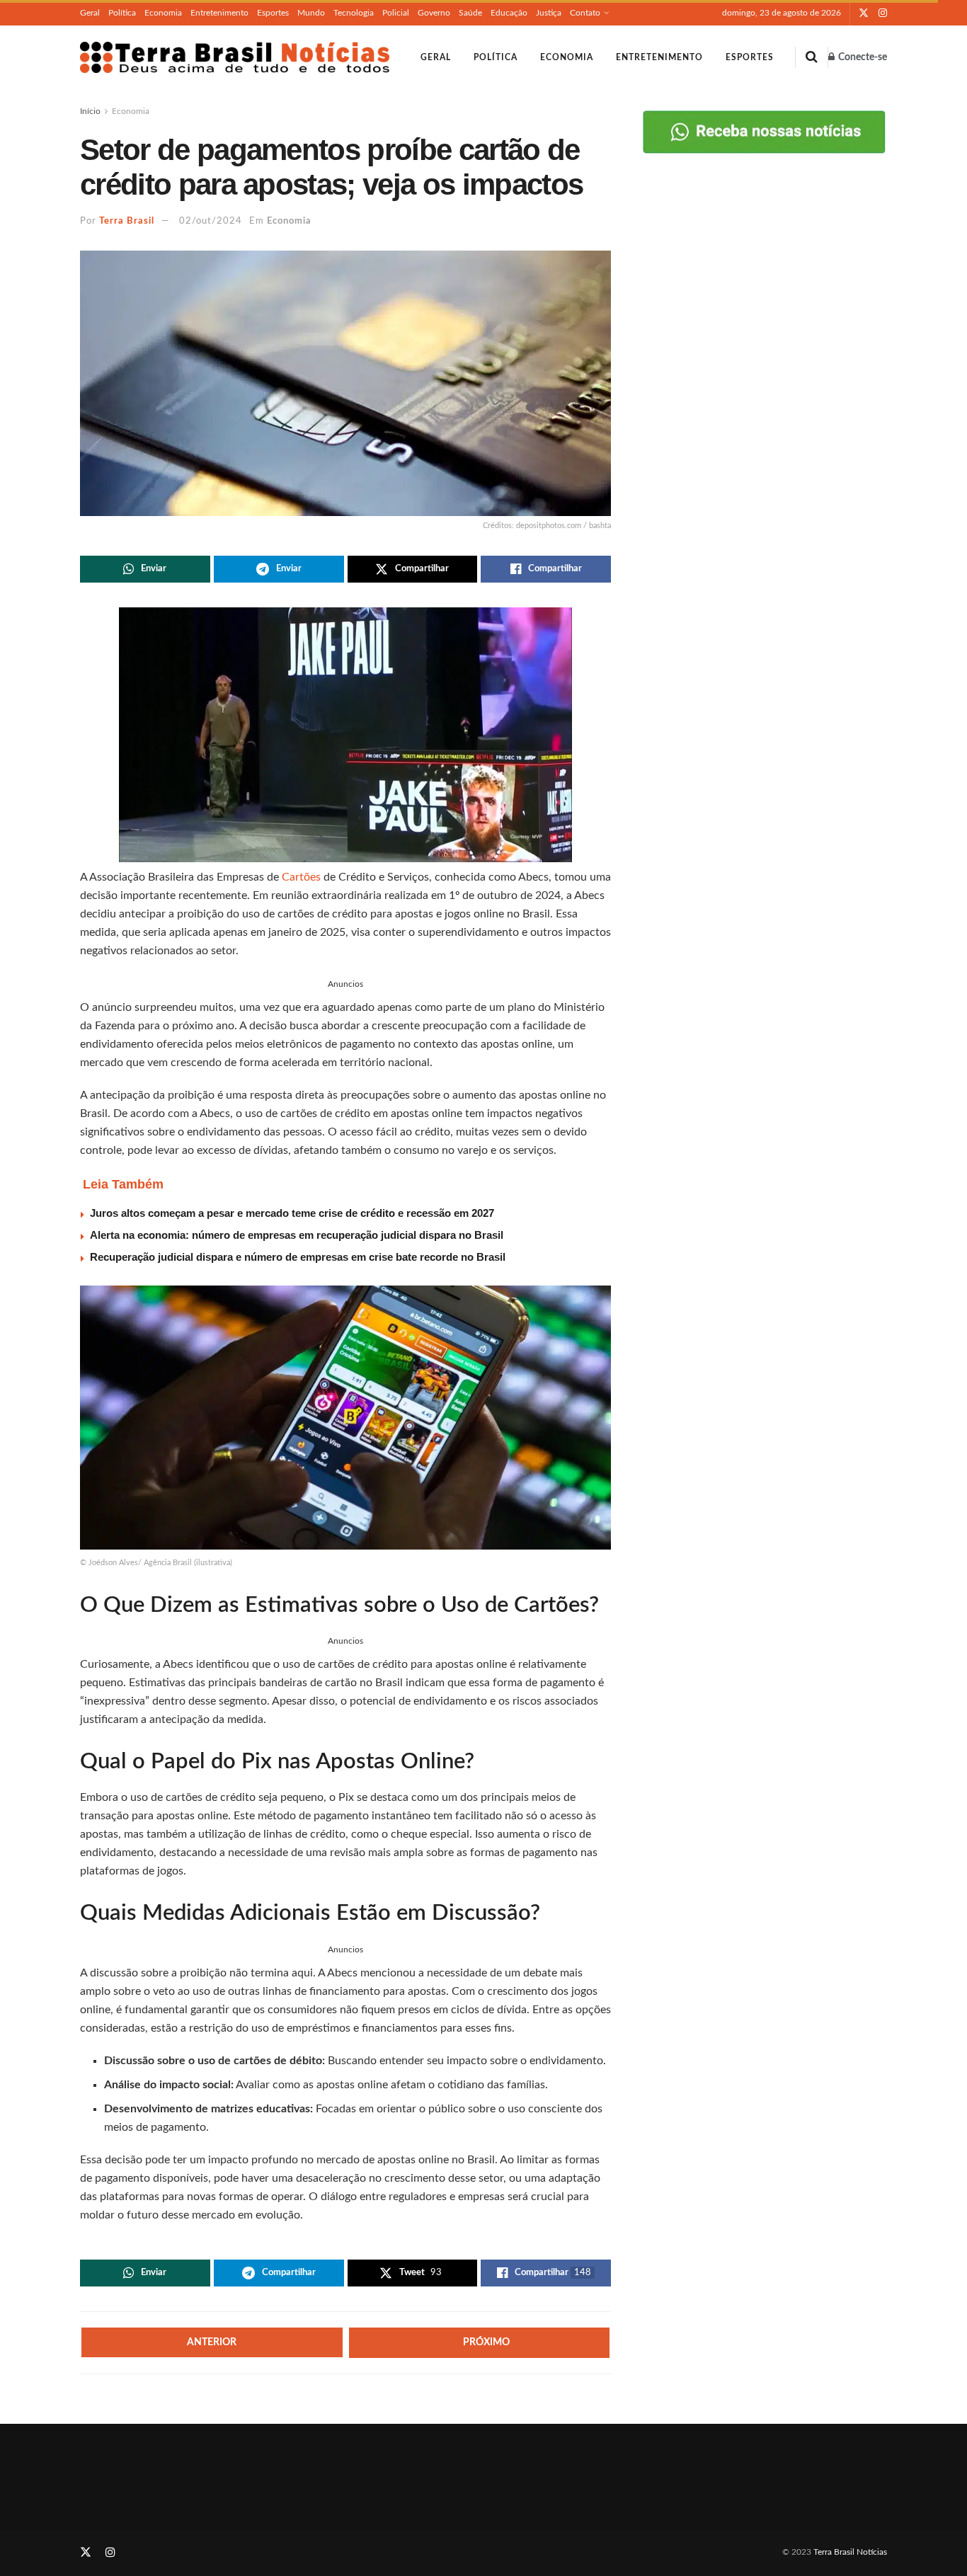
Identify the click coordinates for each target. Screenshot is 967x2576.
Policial (396, 13)
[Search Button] (812, 57)
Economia (163, 13)
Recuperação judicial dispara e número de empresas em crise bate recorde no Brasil (298, 1257)
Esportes (273, 13)
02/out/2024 (211, 221)
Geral (90, 13)
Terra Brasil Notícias (850, 2552)
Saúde (470, 13)
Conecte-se (862, 57)
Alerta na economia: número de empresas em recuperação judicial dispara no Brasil (297, 1235)
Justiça (549, 13)
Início (90, 111)
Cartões (303, 877)
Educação (509, 13)
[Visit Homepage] (235, 57)
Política (122, 13)
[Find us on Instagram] (883, 13)
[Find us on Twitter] (864, 13)
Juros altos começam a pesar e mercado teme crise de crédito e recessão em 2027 (292, 1213)
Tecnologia (354, 13)
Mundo (311, 13)
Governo (434, 13)
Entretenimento (219, 13)
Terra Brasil (127, 221)
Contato (585, 13)
